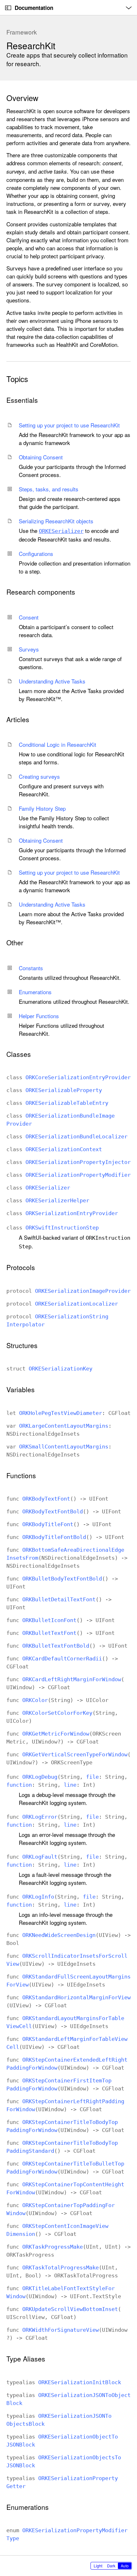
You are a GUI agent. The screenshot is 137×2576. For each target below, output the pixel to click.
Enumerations (28, 2507)
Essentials (22, 400)
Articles (18, 719)
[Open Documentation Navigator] (8, 8)
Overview (22, 98)
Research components (41, 592)
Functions (21, 1475)
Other (15, 943)
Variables (21, 1389)
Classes (19, 1054)
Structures (22, 1345)
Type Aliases (26, 2359)
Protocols (21, 1267)
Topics (17, 379)
